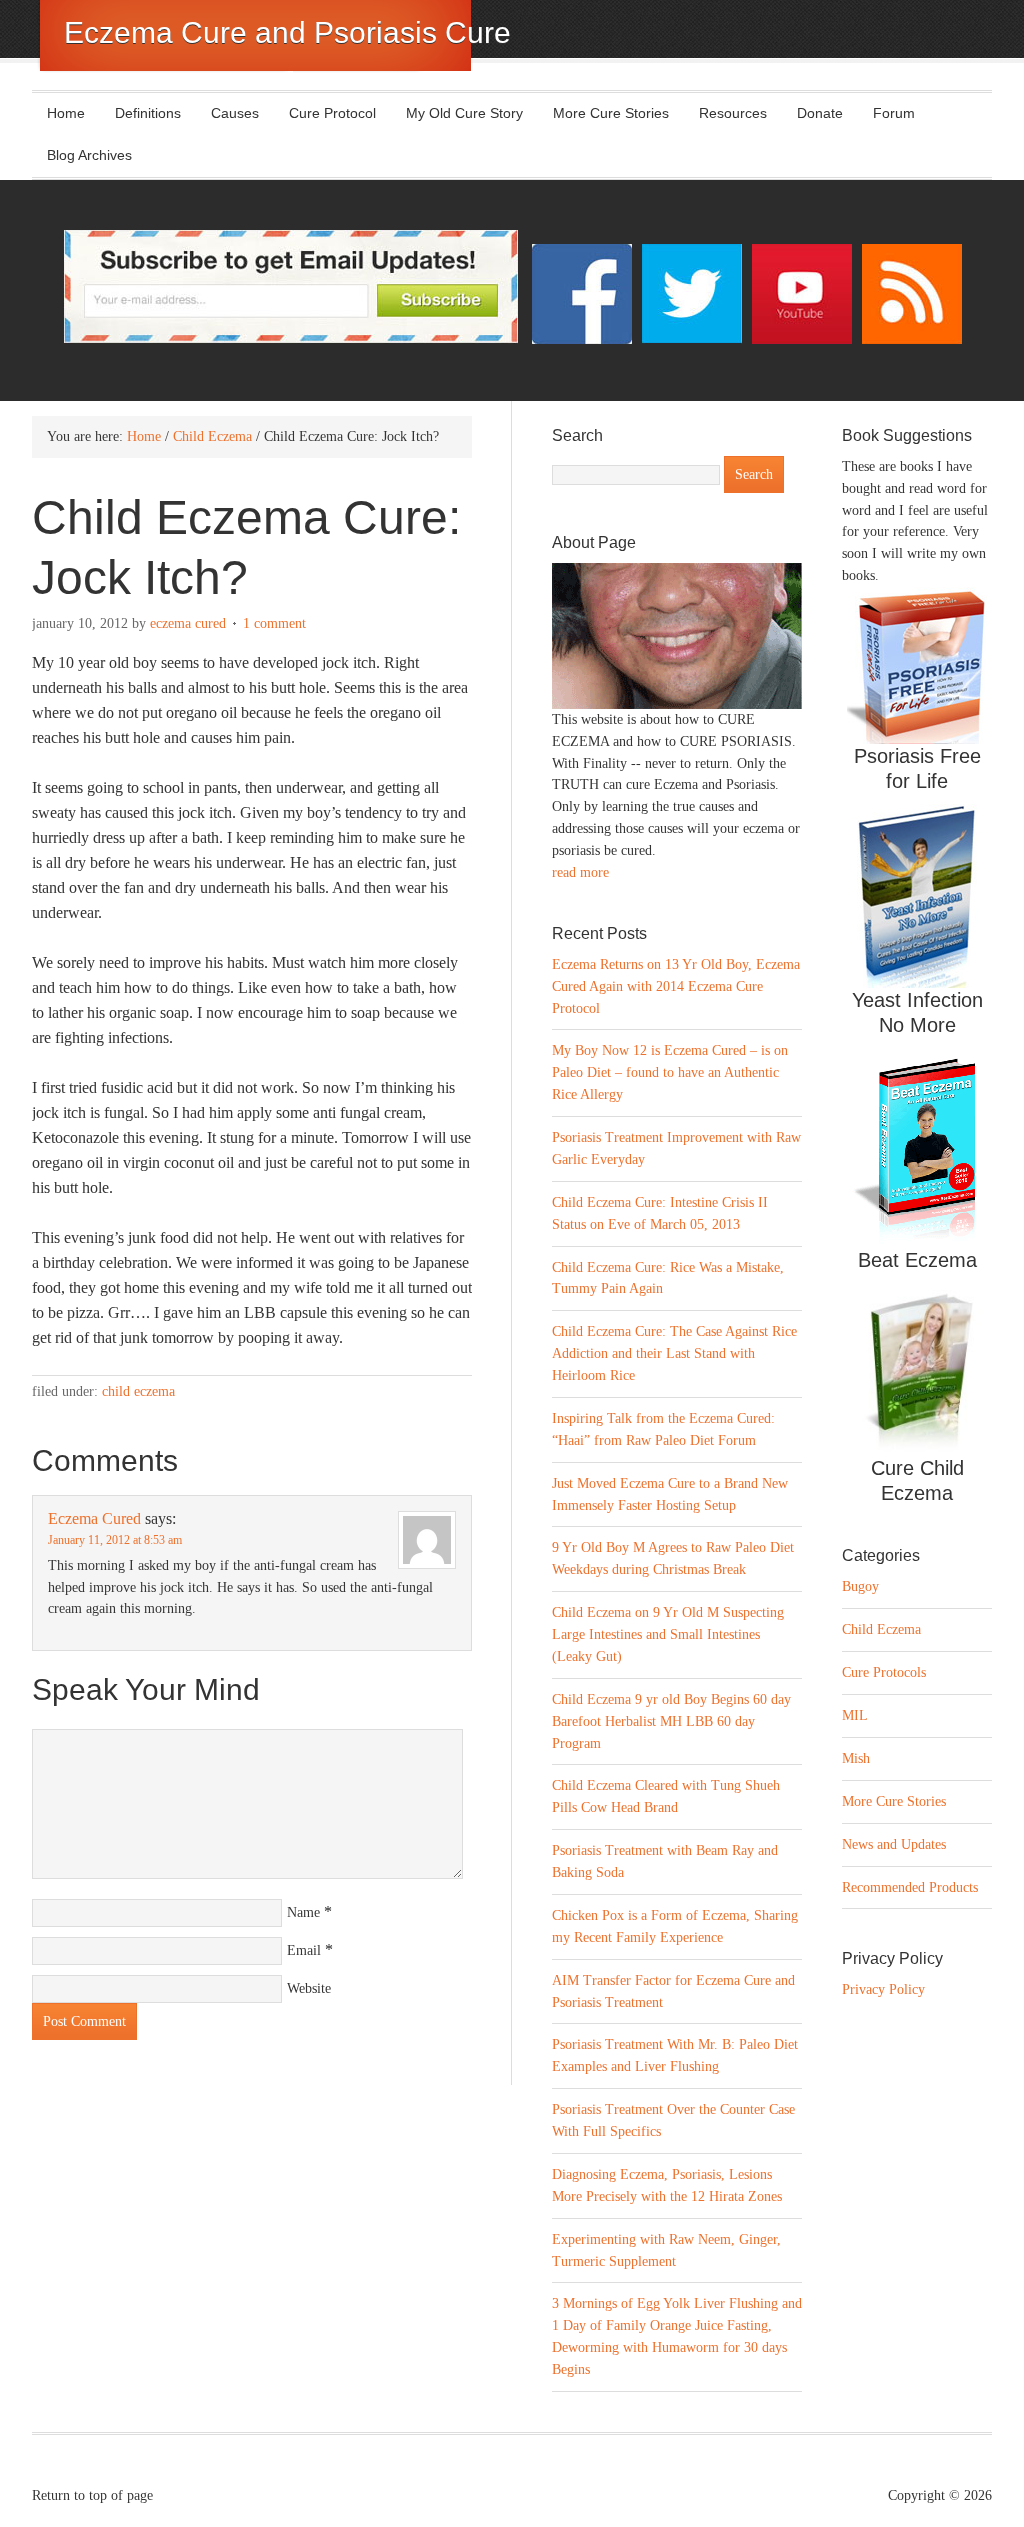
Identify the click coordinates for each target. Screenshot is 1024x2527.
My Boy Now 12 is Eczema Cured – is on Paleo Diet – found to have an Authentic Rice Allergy (670, 1072)
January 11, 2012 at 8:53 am (115, 1540)
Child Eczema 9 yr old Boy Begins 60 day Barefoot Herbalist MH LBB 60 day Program (671, 1721)
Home (66, 113)
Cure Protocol (332, 113)
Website (309, 1988)
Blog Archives (89, 155)
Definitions (140, 113)
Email (304, 1950)
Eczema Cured (188, 623)
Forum (894, 113)
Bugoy (860, 1586)
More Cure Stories (611, 113)
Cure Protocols (884, 1672)
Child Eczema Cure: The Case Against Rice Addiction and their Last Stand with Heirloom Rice (674, 1353)
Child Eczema (138, 1391)
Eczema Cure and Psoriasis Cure (287, 32)
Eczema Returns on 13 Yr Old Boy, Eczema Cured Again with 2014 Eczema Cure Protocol (676, 986)
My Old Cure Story (464, 113)
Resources (733, 113)
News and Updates (894, 1844)
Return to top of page (92, 2495)
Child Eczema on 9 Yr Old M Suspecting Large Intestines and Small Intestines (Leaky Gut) (668, 1634)
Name (303, 1912)
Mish (856, 1758)
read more (580, 872)
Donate (820, 113)
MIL (855, 1715)
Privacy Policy (883, 1989)
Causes (227, 113)
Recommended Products (910, 1887)
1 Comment (274, 623)
